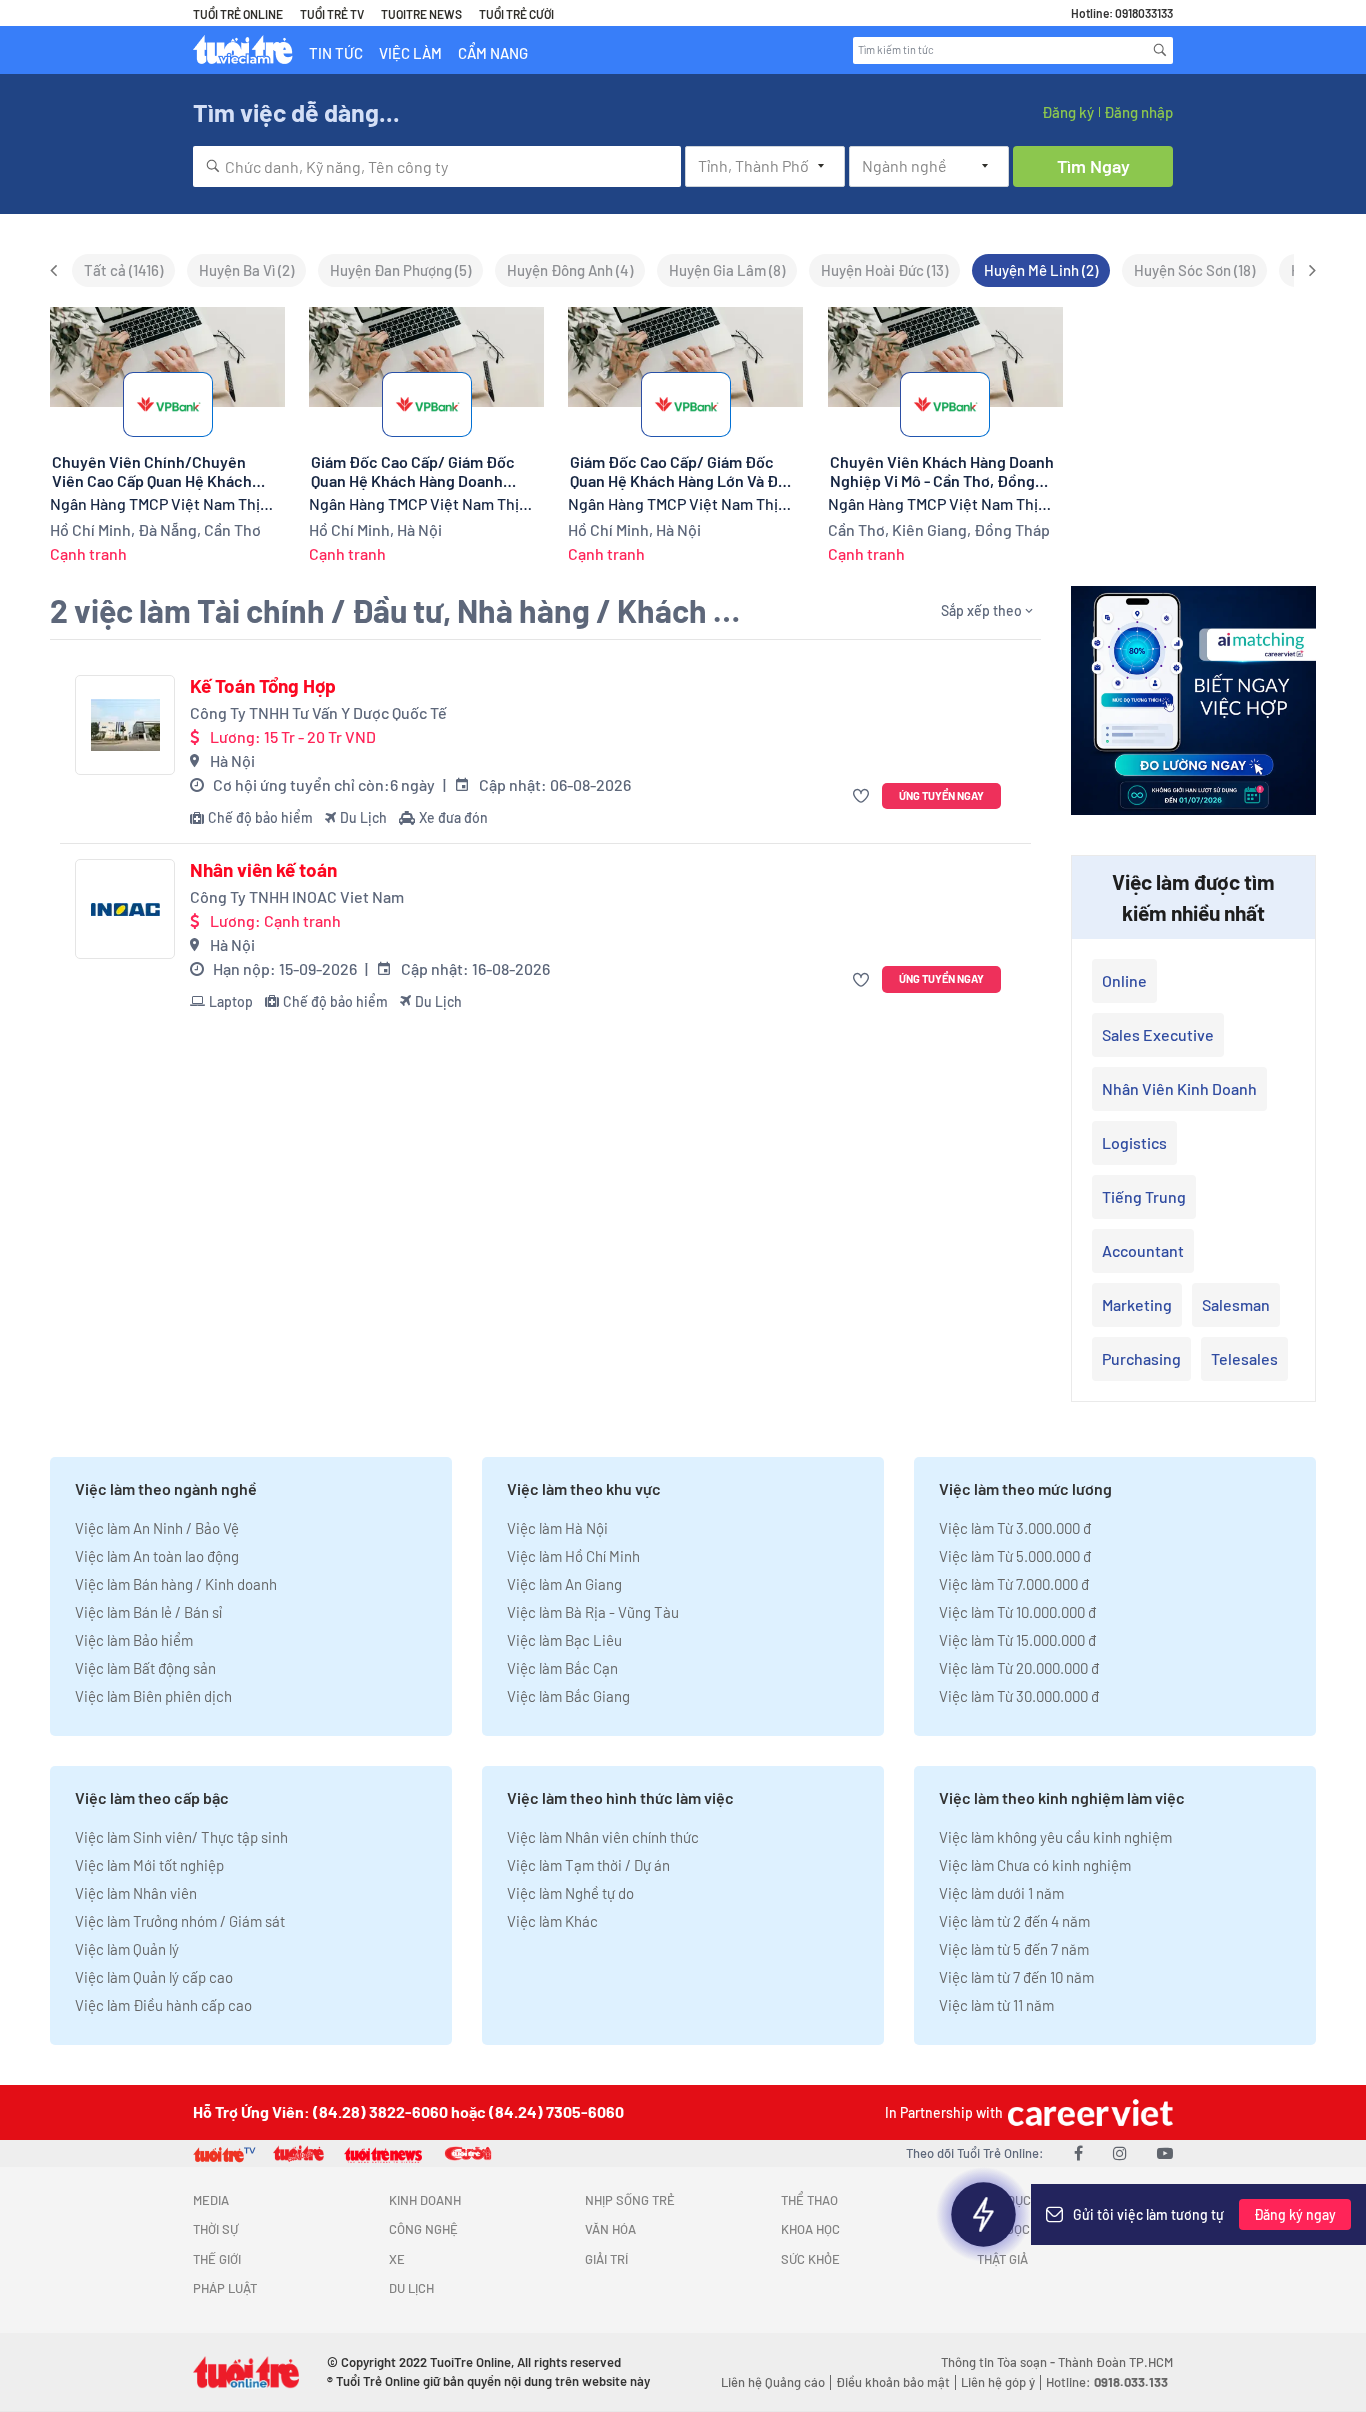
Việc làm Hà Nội (557, 1528)
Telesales (1244, 1358)
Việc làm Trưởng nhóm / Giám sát (180, 1921)
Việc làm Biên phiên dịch (153, 1696)
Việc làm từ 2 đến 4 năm (1014, 1921)
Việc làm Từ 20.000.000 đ (1019, 1668)
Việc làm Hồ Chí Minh (573, 1556)
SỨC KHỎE (810, 2259)
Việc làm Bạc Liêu (564, 1640)
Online (1124, 980)
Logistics (1134, 1142)
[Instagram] (1120, 2152)
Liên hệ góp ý (998, 2382)
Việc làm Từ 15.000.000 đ (1017, 1640)
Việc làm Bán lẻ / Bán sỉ (148, 1612)
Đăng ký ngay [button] (1295, 2214)
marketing (1137, 1304)
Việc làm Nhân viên (136, 1893)
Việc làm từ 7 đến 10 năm (1016, 1977)
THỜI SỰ (215, 2229)
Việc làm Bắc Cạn (562, 1668)
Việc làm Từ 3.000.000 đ (1015, 1528)
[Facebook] (1078, 2152)
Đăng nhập (1138, 112)
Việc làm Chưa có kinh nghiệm (1035, 1865)
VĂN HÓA (610, 2229)
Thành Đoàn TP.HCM (1115, 2362)
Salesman (1236, 1304)
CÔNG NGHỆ (423, 2229)
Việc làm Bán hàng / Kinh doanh (176, 1584)
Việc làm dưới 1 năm (1001, 1893)
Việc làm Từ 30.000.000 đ (1019, 1696)
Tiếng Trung (1144, 1196)
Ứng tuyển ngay (941, 795)
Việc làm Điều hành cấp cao (163, 2005)
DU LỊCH (411, 2288)
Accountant (1143, 1250)
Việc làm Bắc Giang (568, 1696)
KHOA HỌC (810, 2229)
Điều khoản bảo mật (893, 2382)
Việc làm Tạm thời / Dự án (588, 1865)
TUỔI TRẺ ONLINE (238, 14)
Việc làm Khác (552, 1921)
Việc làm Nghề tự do (570, 1893)
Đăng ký (1068, 112)
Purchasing (1141, 1358)
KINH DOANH (425, 2200)
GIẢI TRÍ (606, 2259)
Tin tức (336, 53)
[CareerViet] (1088, 2112)
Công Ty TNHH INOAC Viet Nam (297, 896)
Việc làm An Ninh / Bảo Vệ (157, 1528)
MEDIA (211, 2200)
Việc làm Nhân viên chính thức (603, 1837)
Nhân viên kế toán (263, 870)
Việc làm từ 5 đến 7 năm (1014, 1949)
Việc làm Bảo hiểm (134, 1640)
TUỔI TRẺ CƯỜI (516, 14)
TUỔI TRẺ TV (332, 14)
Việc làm (410, 53)
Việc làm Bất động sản (145, 1668)
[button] (863, 796)
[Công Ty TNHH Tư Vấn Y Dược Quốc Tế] (125, 725)
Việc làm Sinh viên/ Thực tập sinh (181, 1837)
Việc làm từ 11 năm (996, 2005)
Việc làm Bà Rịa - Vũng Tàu (593, 1612)
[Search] (1160, 50)
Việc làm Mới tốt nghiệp (149, 1865)
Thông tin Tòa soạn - (999, 2362)
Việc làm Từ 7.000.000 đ (1014, 1584)
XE (397, 2259)
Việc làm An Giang (564, 1584)
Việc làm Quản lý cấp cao (154, 1977)
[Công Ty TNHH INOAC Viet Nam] (125, 909)
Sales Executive (1158, 1034)
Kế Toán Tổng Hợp (263, 686)
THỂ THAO (809, 2200)
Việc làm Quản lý (127, 1949)
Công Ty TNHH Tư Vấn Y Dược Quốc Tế (318, 712)
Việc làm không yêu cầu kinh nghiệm (1055, 1837)
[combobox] (437, 166)
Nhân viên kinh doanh (1179, 1088)
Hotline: (1107, 2382)
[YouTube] (1165, 2152)
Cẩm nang (493, 53)
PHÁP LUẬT (225, 2288)
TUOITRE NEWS (421, 14)
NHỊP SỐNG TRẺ (630, 2200)
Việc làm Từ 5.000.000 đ (1015, 1556)
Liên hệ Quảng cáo (773, 2382)
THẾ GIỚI (217, 2259)
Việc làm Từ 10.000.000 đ (1017, 1612)
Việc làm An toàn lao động (157, 1556)
